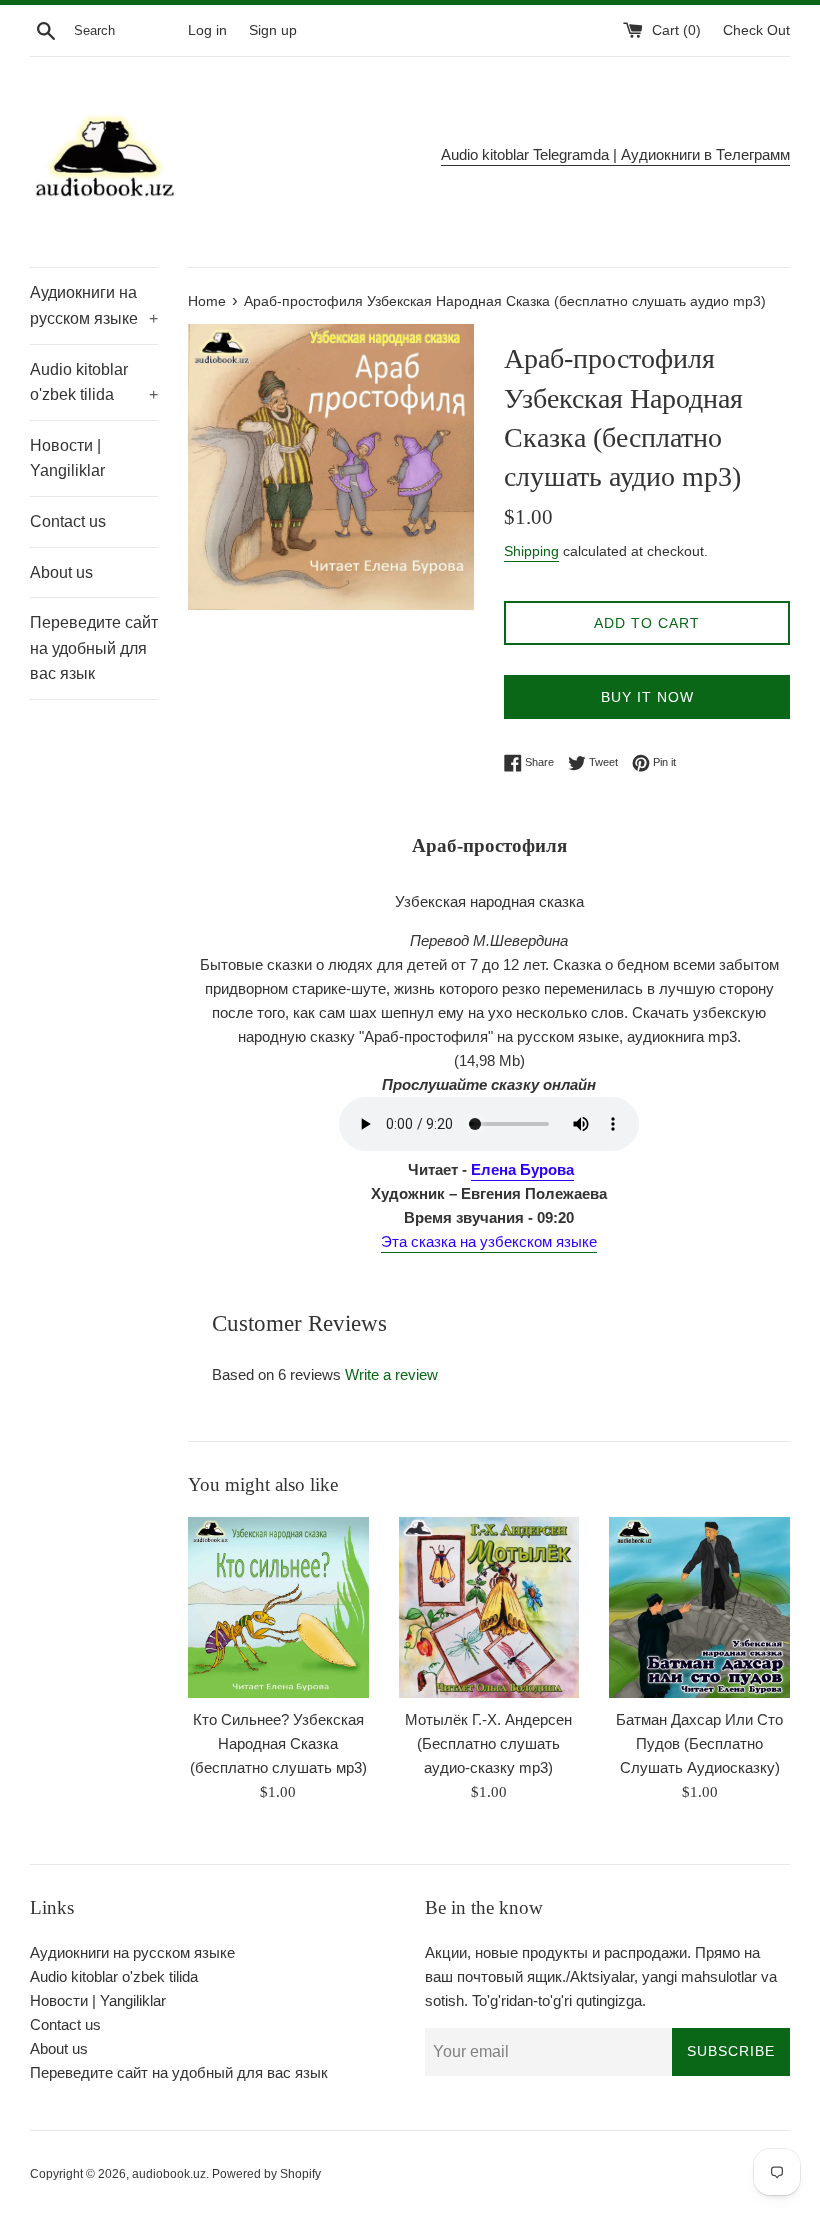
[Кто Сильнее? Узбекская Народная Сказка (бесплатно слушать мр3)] (278, 1607)
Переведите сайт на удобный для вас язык (94, 648)
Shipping (531, 551)
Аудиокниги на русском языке (94, 305)
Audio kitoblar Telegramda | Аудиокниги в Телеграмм (615, 154)
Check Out (756, 30)
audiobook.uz (169, 2174)
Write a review (391, 1374)
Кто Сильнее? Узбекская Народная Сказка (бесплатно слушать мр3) (278, 1743)
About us (61, 572)
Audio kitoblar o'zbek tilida (94, 382)
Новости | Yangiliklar (67, 458)
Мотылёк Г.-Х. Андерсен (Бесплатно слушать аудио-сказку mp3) (488, 1743)
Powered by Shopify (266, 2174)
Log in (207, 30)
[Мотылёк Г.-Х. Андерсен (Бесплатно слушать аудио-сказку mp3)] (489, 1607)
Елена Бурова (522, 1169)
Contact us (68, 521)
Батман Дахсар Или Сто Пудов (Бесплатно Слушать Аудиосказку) (699, 1743)
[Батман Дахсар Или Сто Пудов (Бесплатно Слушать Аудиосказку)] (699, 1607)
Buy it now (647, 697)
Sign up (273, 30)
